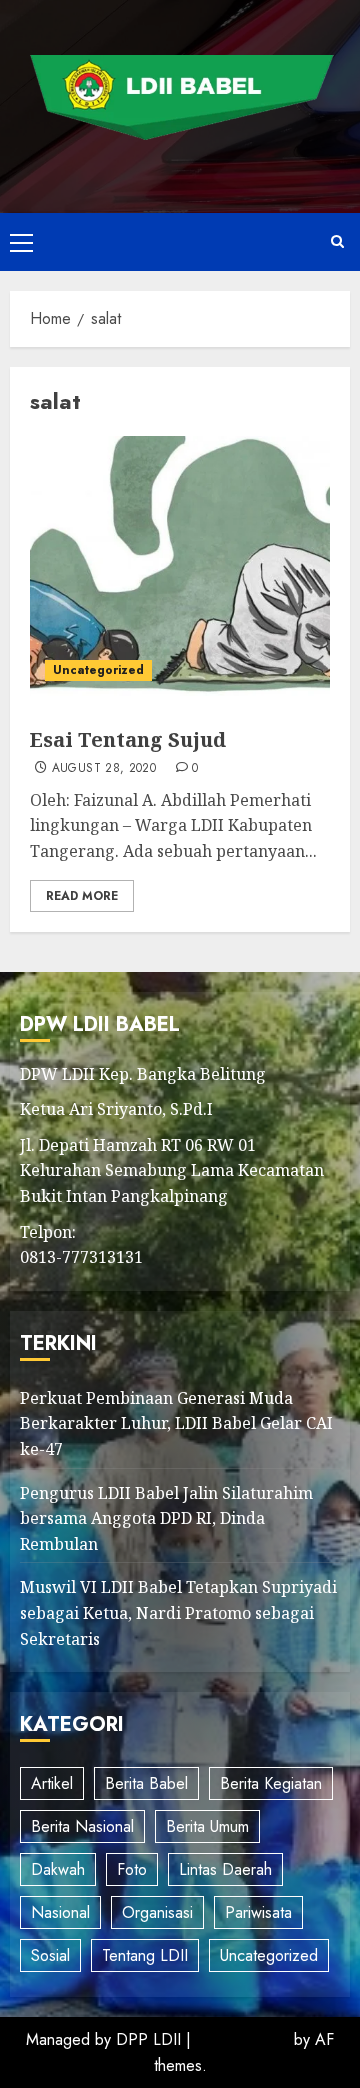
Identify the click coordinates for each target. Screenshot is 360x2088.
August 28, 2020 (104, 769)
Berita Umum (207, 1826)
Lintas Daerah (225, 1869)
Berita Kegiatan (271, 1783)
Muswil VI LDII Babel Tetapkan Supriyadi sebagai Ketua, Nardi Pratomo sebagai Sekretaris (178, 1612)
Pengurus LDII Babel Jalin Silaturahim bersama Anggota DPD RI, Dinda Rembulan (166, 1518)
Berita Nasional (82, 1826)
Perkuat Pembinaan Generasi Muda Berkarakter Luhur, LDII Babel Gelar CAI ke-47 (176, 1423)
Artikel (52, 1783)
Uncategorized (98, 670)
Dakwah (58, 1869)
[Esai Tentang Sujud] (180, 566)
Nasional (60, 1912)
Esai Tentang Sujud (128, 739)
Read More (82, 896)
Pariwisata (258, 1912)
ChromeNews (242, 2039)
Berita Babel (146, 1783)
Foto (132, 1869)
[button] (21, 242)
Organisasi (157, 1912)
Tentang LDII (145, 1955)
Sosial (50, 1955)
